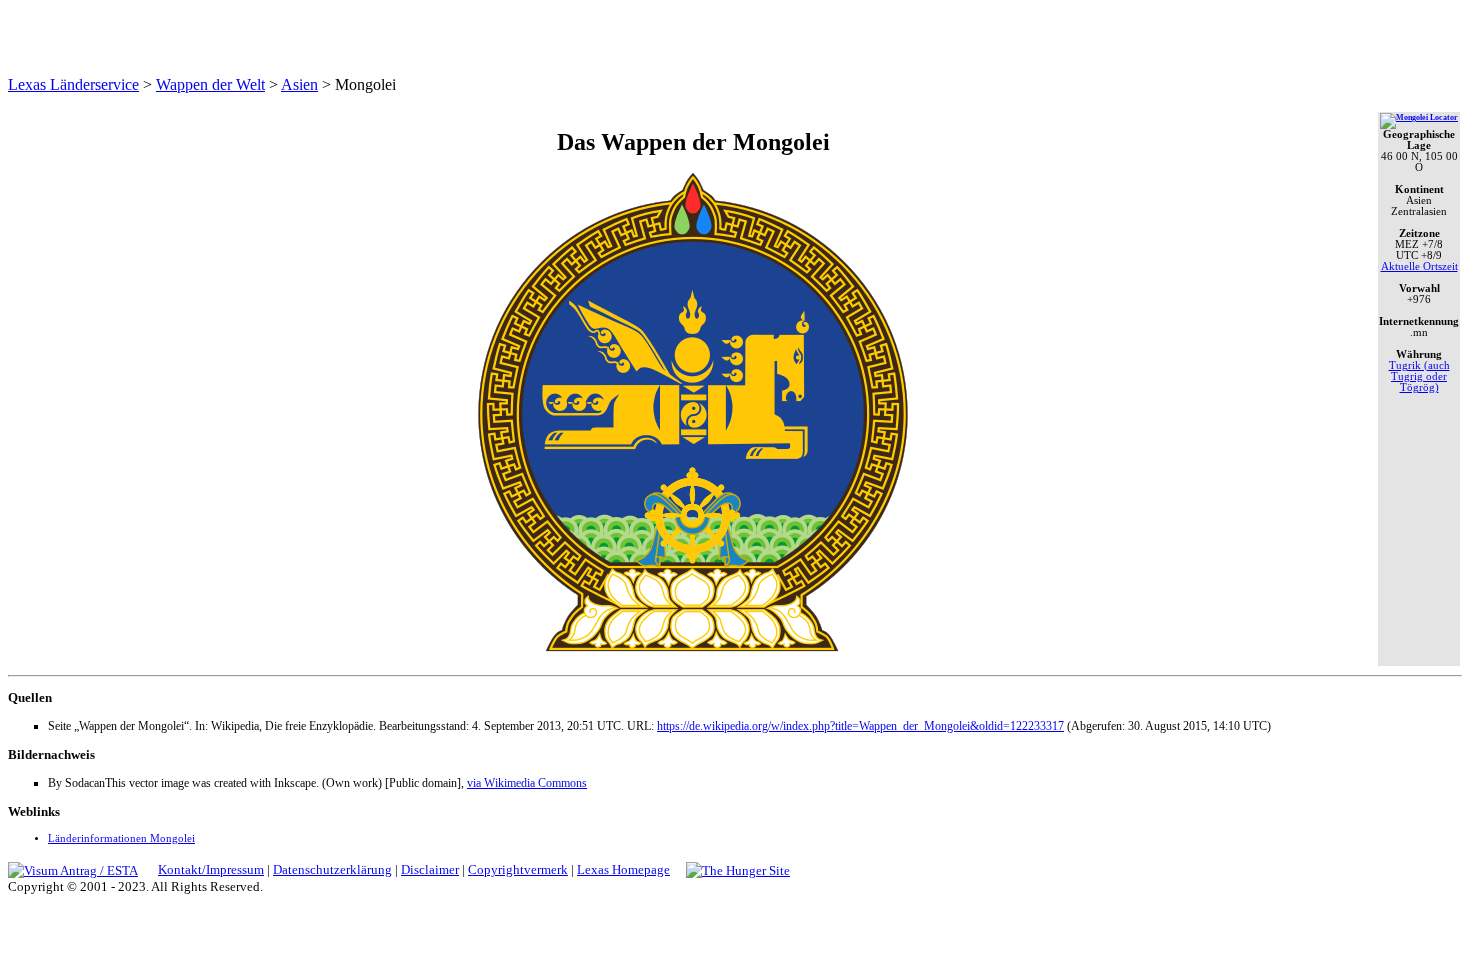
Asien (299, 84)
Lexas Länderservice (73, 84)
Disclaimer (430, 869)
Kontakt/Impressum (211, 869)
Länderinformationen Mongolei (121, 838)
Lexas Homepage (623, 869)
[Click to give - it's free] (738, 869)
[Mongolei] (1419, 117)
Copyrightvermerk (518, 869)
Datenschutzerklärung (332, 869)
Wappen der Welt (210, 84)
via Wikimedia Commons (527, 783)
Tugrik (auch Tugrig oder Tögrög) (1419, 376)
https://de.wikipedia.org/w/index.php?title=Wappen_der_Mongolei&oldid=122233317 (860, 726)
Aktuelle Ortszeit (1419, 266)
